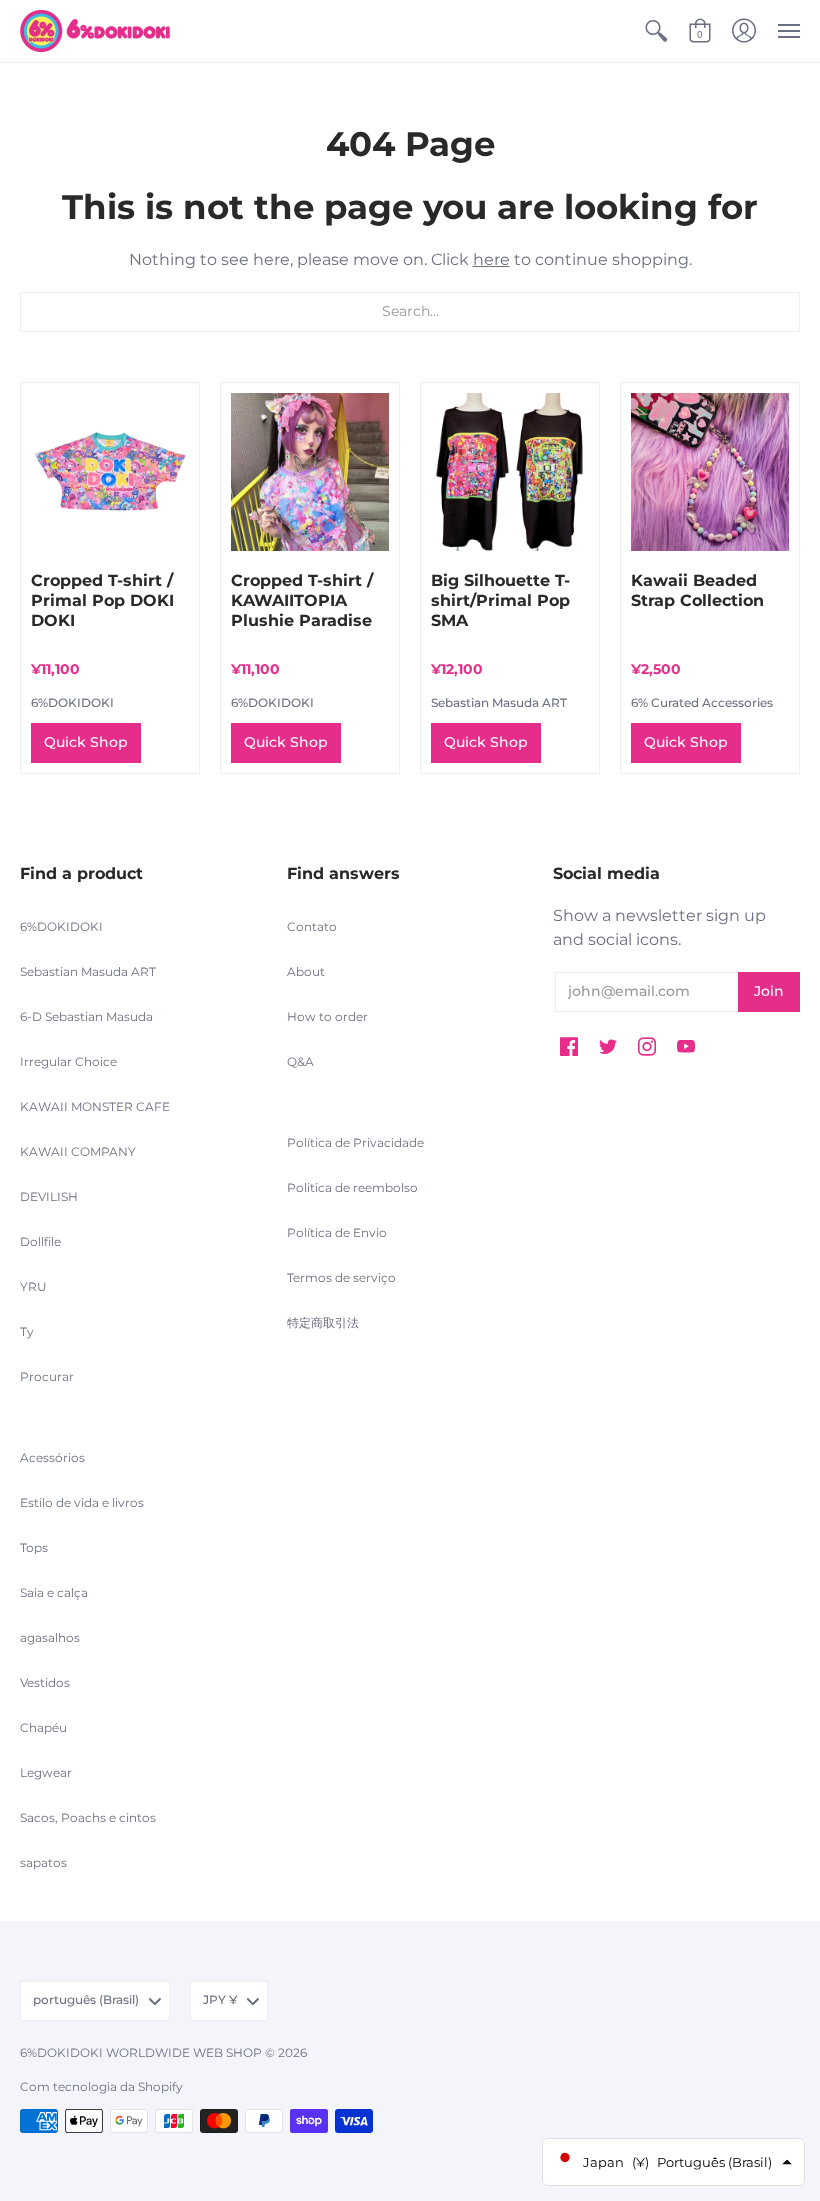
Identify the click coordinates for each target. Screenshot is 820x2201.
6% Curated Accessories (702, 702)
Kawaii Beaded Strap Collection (697, 590)
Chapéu (43, 1727)
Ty (27, 1331)
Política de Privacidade (355, 1142)
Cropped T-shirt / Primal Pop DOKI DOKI (102, 600)
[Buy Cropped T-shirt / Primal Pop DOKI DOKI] (110, 472)
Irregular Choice (68, 1061)
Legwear (46, 1772)
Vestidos (45, 1682)
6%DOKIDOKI (72, 702)
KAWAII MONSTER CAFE (95, 1106)
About (306, 971)
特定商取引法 (323, 1322)
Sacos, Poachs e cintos (88, 1817)
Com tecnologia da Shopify (101, 2086)
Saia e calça (54, 1592)
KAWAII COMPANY (78, 1151)
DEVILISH (49, 1196)
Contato (312, 926)
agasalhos (50, 1637)
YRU (33, 1286)
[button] (656, 31)
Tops (34, 1547)
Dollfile (40, 1241)
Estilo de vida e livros (82, 1502)
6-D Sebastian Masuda (86, 1016)
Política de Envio (337, 1232)
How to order (327, 1016)
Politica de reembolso (352, 1187)
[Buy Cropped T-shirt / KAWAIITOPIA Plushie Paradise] (310, 472)
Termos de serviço (341, 1277)
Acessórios (52, 1457)
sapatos (43, 1862)
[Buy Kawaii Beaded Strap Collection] (710, 472)
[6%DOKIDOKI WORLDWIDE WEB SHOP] (95, 31)
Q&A (300, 1061)
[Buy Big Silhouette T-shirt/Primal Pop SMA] (510, 472)
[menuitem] (656, 31)
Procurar (47, 1376)
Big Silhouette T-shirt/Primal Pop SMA (500, 600)
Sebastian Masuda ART (499, 702)
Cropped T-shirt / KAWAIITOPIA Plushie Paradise (302, 600)
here (491, 259)
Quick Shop (86, 742)
